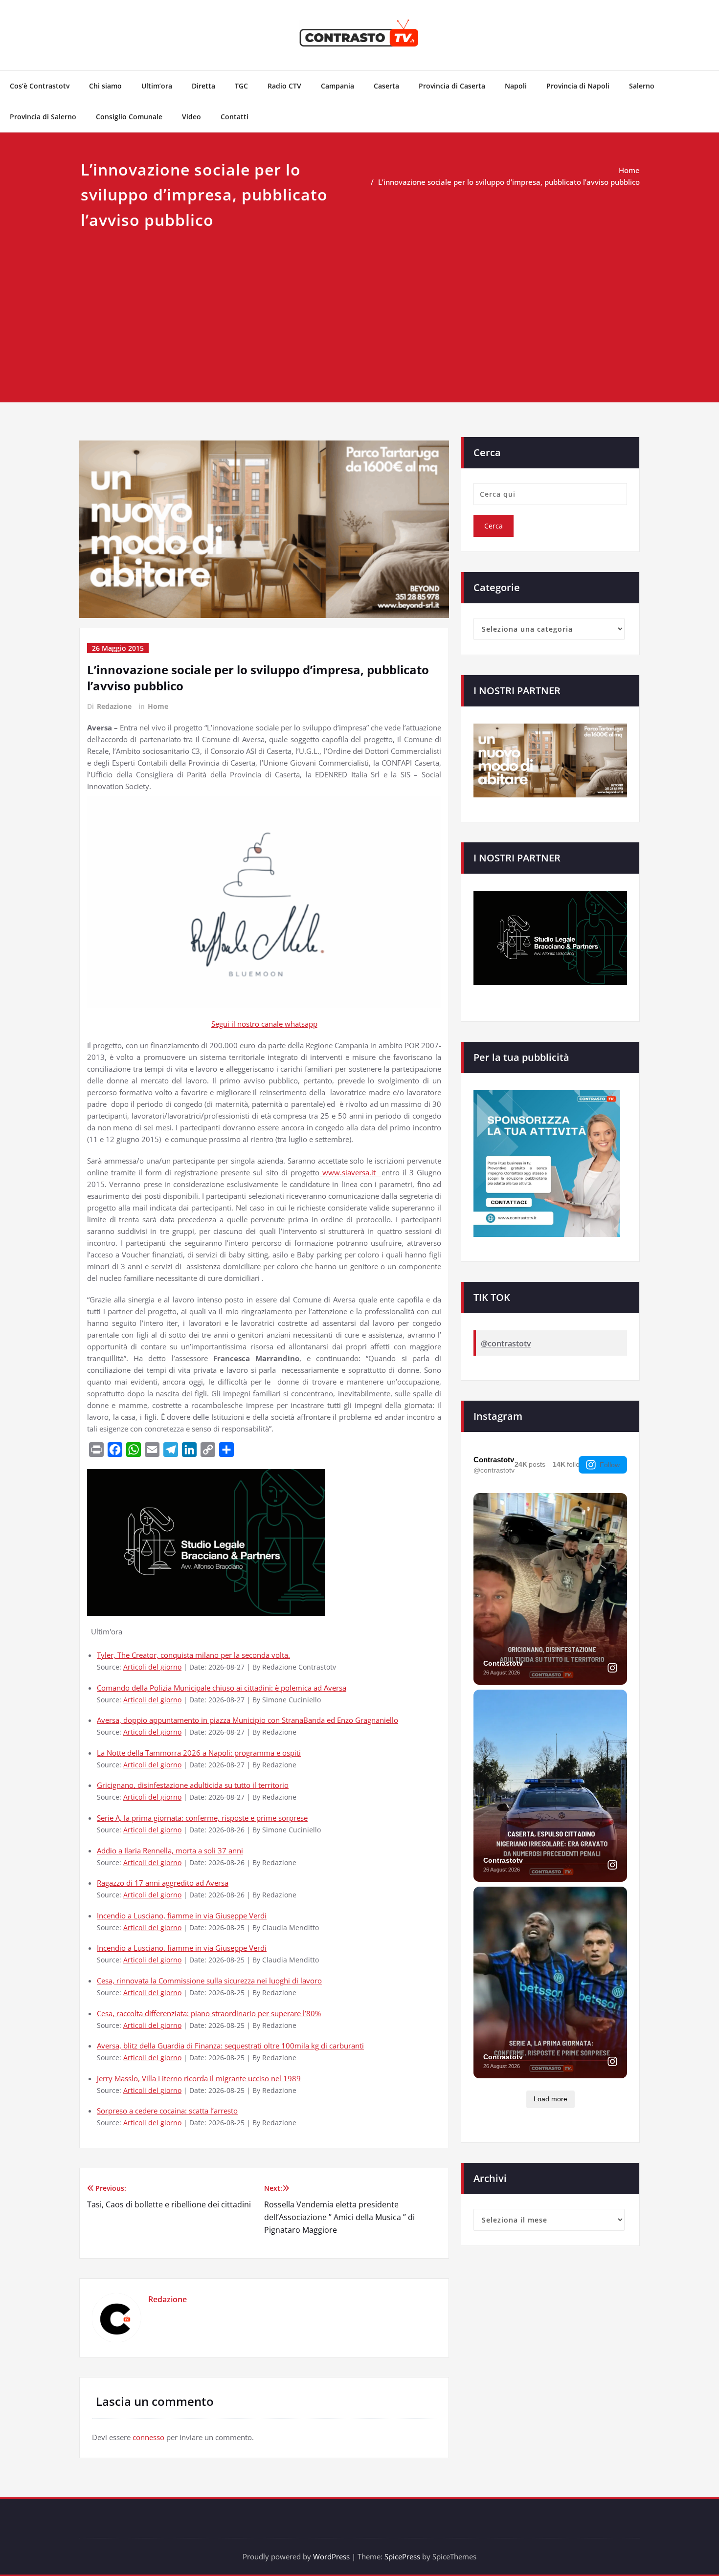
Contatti (235, 117)
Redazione (114, 706)
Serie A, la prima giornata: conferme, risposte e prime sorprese (202, 1818)
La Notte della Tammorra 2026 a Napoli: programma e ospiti (199, 1753)
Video (191, 117)
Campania (337, 86)
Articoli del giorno (152, 1667)
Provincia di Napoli (578, 86)
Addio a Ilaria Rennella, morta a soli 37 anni (170, 1850)
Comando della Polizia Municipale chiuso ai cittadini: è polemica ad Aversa (222, 1688)
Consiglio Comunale (129, 117)
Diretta (203, 86)
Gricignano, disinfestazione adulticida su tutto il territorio (193, 1785)
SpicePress (402, 2556)
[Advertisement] (359, 306)
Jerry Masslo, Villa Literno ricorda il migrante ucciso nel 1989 (199, 2078)
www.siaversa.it (350, 1172)
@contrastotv (506, 1343)
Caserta (386, 86)
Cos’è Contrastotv (40, 86)
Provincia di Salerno (43, 117)
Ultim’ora (157, 86)
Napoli (516, 86)
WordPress (331, 2556)
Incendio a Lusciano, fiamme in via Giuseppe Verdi (182, 1915)
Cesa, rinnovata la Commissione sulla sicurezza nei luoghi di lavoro (209, 1981)
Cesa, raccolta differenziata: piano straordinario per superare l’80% (209, 2013)
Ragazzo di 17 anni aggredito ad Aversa (163, 1883)
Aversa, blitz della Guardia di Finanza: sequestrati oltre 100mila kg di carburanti (230, 2046)
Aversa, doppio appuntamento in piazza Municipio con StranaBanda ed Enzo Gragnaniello (247, 1720)
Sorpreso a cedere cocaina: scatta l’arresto (167, 2111)
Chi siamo (105, 86)
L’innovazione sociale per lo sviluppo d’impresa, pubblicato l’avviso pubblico (509, 182)
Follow (610, 1465)
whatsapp (301, 1024)
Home (629, 170)
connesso (148, 2437)
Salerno (642, 86)
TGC (241, 86)
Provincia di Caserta (452, 86)
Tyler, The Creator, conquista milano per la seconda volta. (193, 1655)
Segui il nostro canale (248, 1024)
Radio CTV (284, 86)
